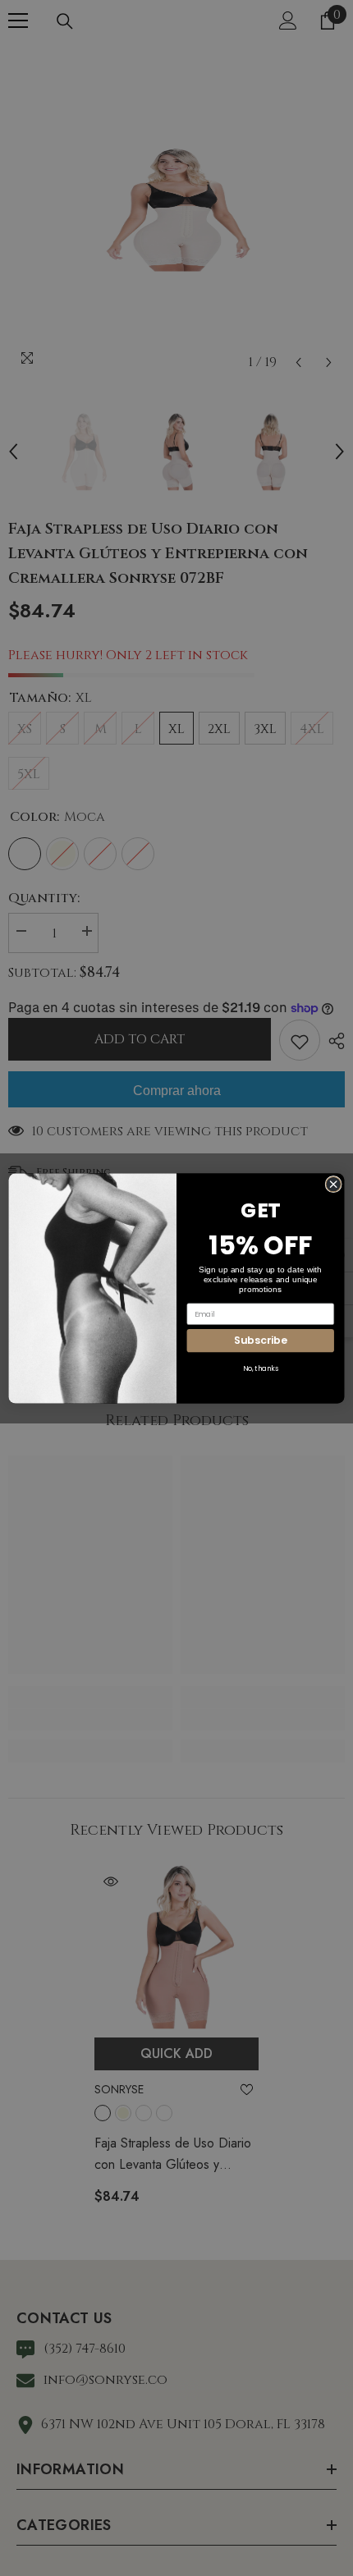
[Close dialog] (333, 1184)
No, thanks (261, 1368)
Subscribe (260, 1340)
